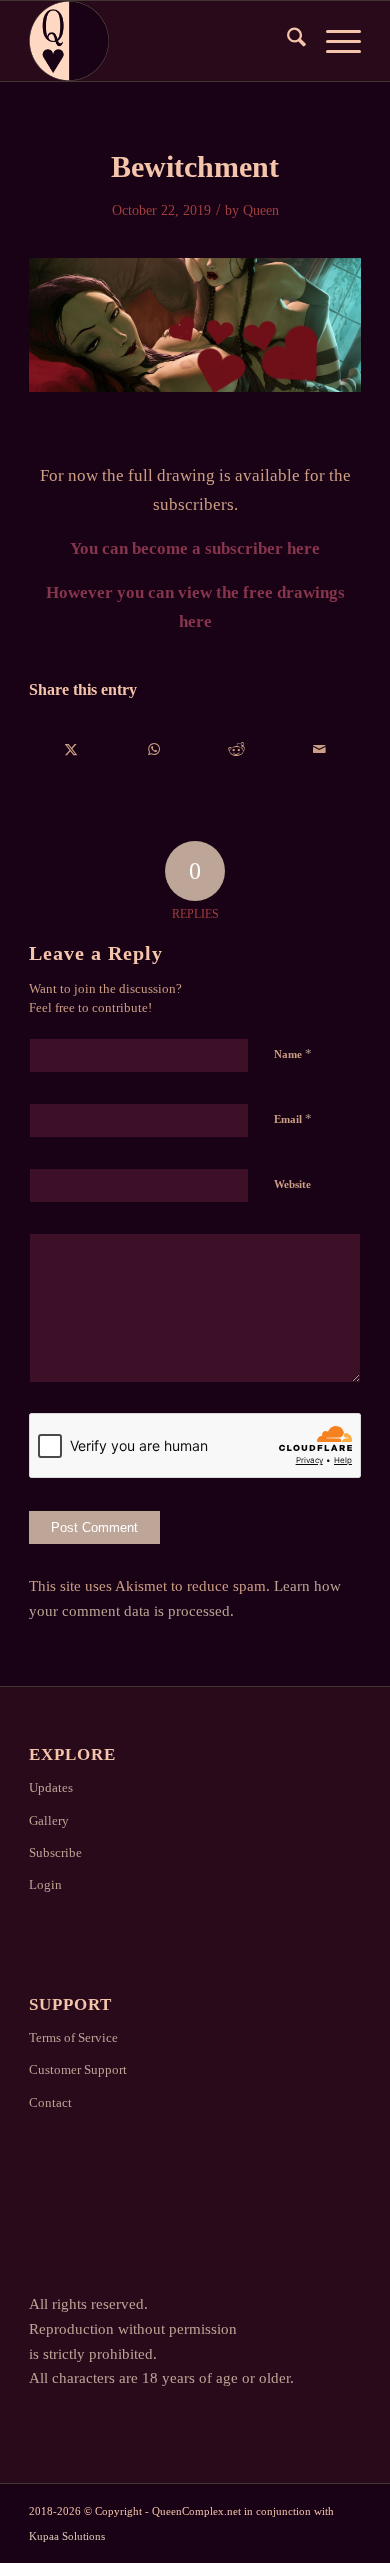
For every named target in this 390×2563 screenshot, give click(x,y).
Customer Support (78, 2069)
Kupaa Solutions (67, 2536)
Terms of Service (73, 2037)
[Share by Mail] (318, 749)
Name (293, 1053)
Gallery (49, 1820)
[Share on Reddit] (236, 749)
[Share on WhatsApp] (154, 749)
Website (292, 1184)
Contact (50, 2102)
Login (45, 1884)
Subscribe (55, 1852)
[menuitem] (286, 41)
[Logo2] (161, 41)
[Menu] (333, 41)
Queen (261, 210)
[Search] (286, 41)
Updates (51, 1787)
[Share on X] (71, 749)
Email (293, 1118)
